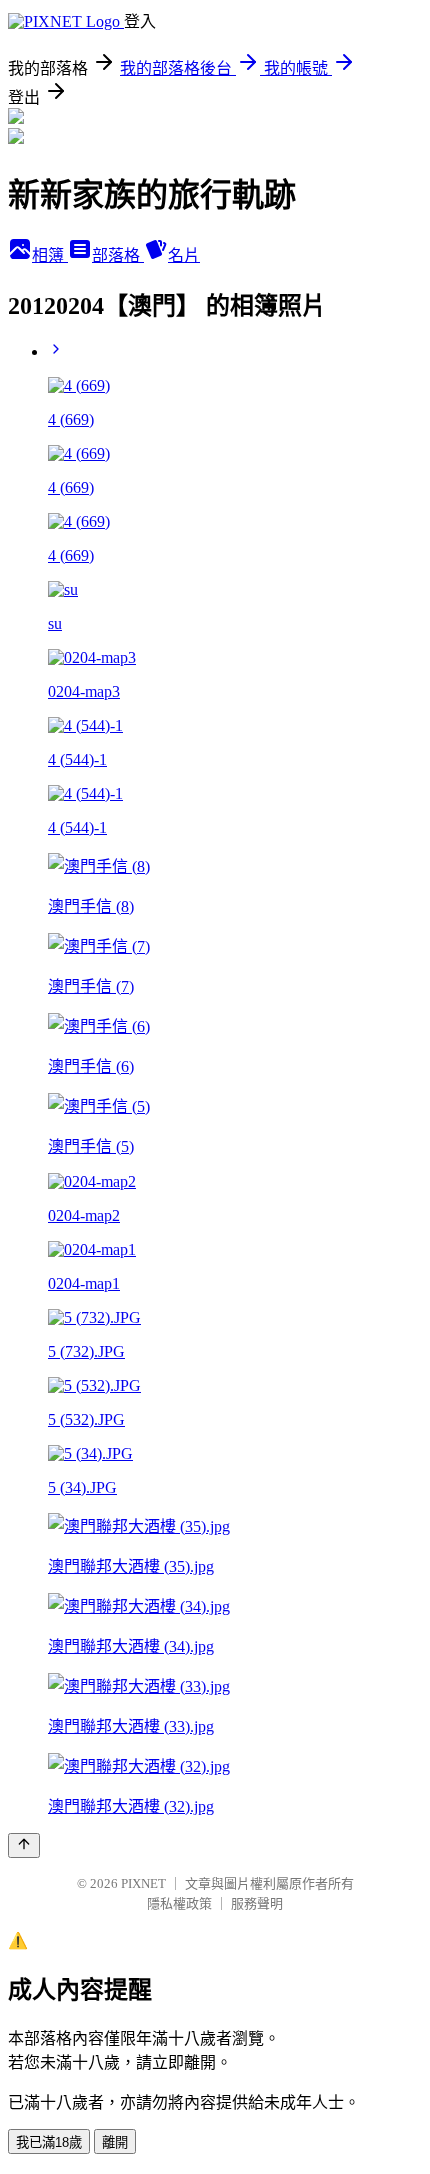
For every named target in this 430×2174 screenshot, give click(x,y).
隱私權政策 (179, 1903)
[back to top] (24, 1845)
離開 (115, 2142)
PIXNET (143, 1883)
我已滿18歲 (49, 2142)
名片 (184, 255)
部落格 (118, 255)
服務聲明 (257, 1903)
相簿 (50, 255)
